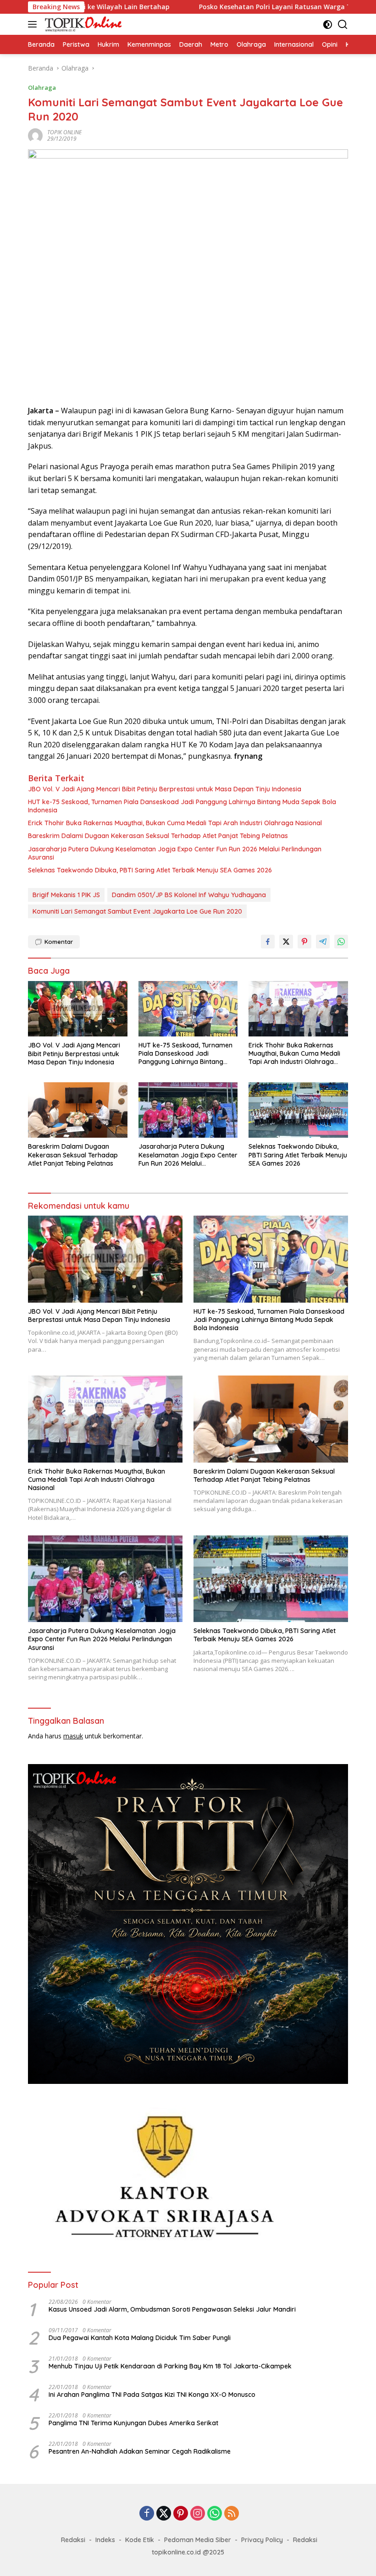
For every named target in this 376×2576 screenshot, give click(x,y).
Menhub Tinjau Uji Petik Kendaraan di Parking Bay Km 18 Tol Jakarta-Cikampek (170, 2366)
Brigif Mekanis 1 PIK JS (66, 895)
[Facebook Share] (268, 942)
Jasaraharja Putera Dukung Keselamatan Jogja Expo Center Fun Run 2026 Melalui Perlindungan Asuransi (175, 853)
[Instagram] (198, 2514)
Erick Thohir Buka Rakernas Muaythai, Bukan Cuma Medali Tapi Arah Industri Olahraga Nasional (175, 823)
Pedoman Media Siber (198, 2540)
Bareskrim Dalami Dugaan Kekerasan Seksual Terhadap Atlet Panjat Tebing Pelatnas (158, 836)
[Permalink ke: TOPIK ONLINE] (35, 135)
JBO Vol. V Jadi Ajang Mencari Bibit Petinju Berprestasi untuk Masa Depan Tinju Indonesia (165, 789)
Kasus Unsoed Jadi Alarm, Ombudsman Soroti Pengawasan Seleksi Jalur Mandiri (172, 2309)
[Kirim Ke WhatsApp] (341, 942)
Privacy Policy (262, 2540)
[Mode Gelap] (328, 25)
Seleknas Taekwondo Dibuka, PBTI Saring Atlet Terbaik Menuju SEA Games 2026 (150, 870)
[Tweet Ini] (286, 942)
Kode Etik (140, 2540)
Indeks (105, 2540)
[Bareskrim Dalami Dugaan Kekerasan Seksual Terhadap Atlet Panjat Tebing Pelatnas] (78, 1110)
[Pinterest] (181, 2514)
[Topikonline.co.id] (82, 24)
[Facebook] (147, 2514)
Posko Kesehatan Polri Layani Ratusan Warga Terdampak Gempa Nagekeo (238, 7)
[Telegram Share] (323, 942)
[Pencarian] (343, 25)
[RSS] (232, 2514)
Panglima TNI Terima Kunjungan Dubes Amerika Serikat (133, 2423)
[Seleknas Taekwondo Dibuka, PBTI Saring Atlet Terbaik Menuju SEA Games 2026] (298, 1110)
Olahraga (42, 88)
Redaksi (73, 2540)
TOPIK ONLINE (64, 132)
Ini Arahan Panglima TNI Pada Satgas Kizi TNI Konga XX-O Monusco (152, 2395)
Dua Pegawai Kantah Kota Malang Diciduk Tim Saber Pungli (140, 2338)
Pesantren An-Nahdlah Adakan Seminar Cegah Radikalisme (140, 2451)
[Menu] (34, 24)
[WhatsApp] (215, 2514)
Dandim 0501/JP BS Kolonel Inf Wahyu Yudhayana (189, 895)
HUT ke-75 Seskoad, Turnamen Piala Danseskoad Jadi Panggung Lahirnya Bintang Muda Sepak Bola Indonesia (182, 806)
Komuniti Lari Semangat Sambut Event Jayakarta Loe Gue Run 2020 (137, 911)
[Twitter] (164, 2514)
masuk (73, 1736)
